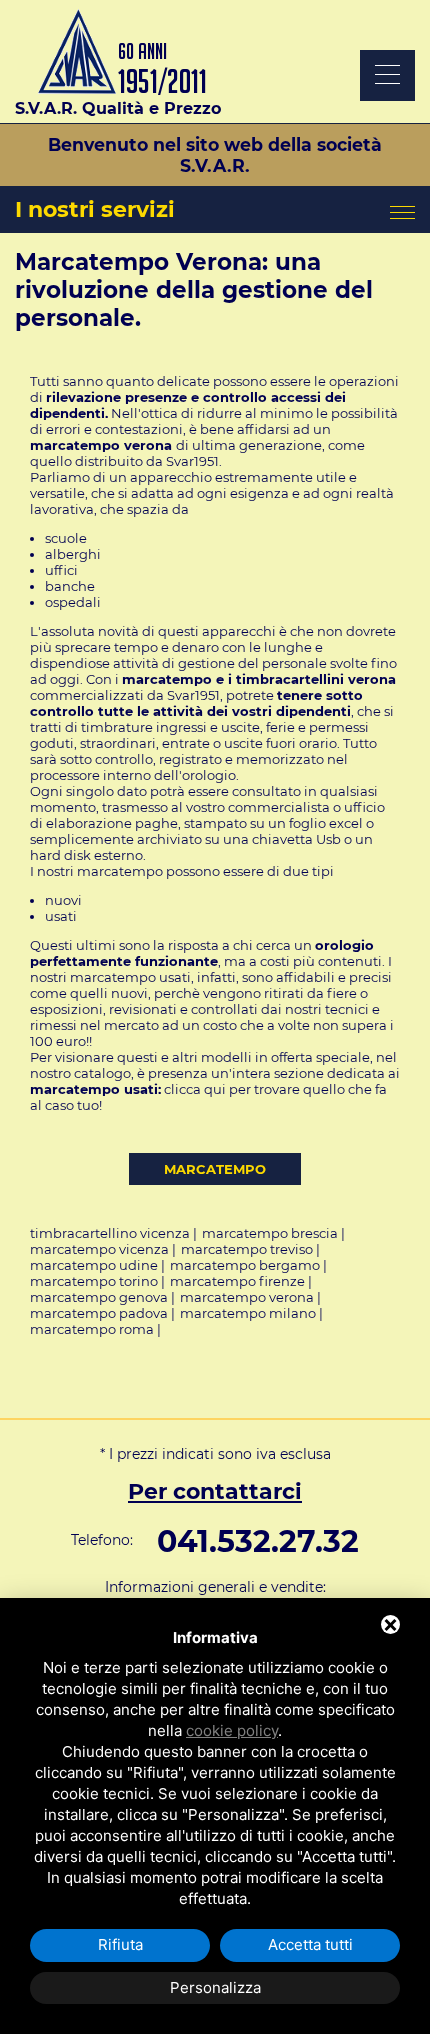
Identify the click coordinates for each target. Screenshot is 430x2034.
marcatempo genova (99, 1297)
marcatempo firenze (237, 1281)
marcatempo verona (247, 1297)
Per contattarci (215, 1491)
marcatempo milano (248, 1313)
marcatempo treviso (247, 1249)
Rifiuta (120, 1944)
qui (216, 1089)
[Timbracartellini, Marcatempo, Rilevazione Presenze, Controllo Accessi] (118, 89)
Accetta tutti (310, 1944)
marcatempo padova (99, 1313)
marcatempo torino (94, 1281)
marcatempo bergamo (245, 1265)
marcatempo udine (94, 1265)
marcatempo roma (92, 1329)
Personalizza (215, 1987)
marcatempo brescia (270, 1233)
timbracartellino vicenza (110, 1233)
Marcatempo (215, 1169)
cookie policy (232, 1730)
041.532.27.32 (258, 1541)
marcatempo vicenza (99, 1249)
